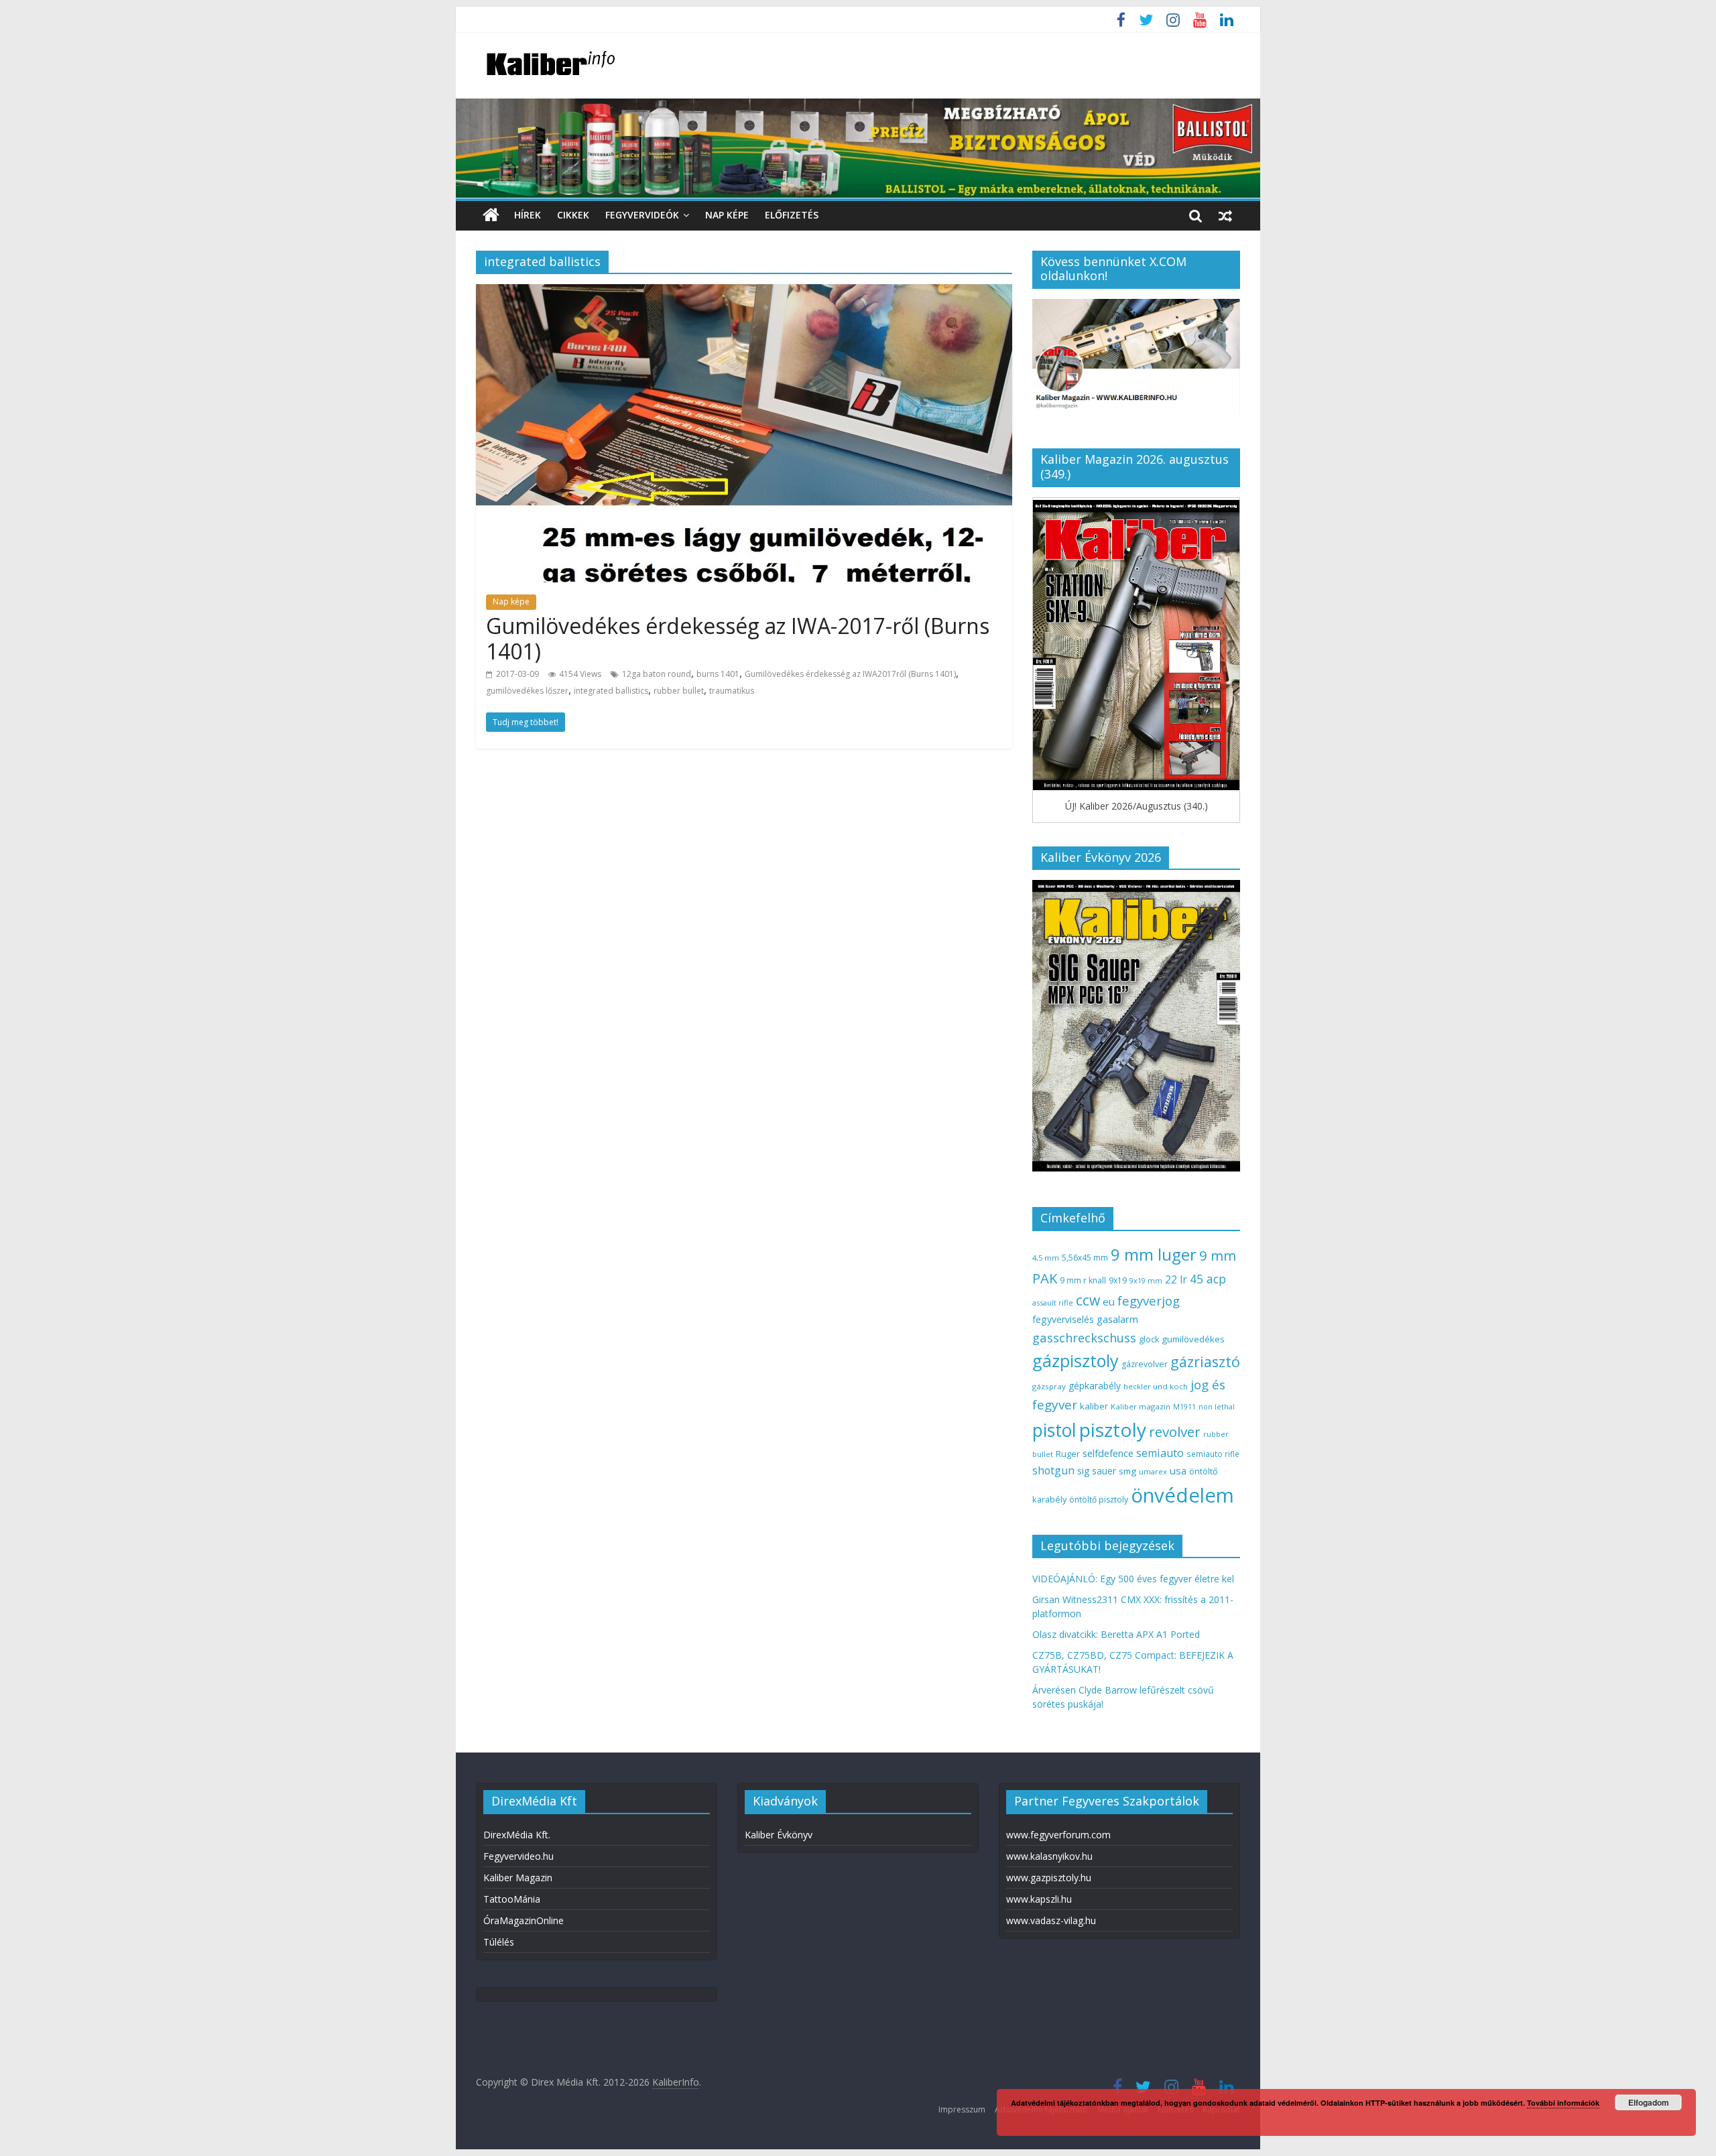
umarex (1153, 1471)
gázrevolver (1145, 1364)
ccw (1088, 1300)
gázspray (1049, 1386)
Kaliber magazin (1141, 1406)
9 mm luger (1154, 1254)
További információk (1563, 2103)
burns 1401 (718, 674)
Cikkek (573, 215)
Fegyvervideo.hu (518, 1856)
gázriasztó (1205, 1361)
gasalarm (1117, 1319)
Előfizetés (792, 215)
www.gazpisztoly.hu (1049, 1878)
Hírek (528, 215)
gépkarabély (1095, 1386)
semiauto (1160, 1453)
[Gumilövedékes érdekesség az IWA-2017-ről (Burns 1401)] (744, 292)
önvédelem (1182, 1495)
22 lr (1176, 1279)
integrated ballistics (611, 691)
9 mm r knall (1083, 1280)
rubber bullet (679, 691)
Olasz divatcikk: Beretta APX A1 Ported (1116, 1634)
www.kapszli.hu (1039, 1899)
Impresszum (962, 2109)
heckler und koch (1156, 1386)
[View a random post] (1225, 215)
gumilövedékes (1193, 1339)
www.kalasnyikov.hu (1049, 1856)
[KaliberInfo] (491, 215)
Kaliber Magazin (518, 1878)
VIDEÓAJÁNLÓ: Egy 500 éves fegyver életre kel (1133, 1579)
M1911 (1184, 1407)
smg (1127, 1471)
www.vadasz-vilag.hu (1051, 1920)
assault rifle (1053, 1303)
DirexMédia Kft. (517, 1835)
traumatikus (732, 691)
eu (1109, 1302)
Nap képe (727, 215)
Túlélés (499, 1942)
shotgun (1053, 1470)
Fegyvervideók (642, 215)
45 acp (1208, 1279)
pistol (1054, 1430)
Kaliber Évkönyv (779, 1835)
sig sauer (1097, 1471)
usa (1178, 1470)
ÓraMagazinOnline (524, 1920)
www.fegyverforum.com (1058, 1835)
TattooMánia (512, 1899)
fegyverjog (1149, 1301)
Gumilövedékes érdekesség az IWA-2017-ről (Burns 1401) (738, 638)
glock (1149, 1339)
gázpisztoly (1076, 1360)
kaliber (1094, 1406)
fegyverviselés (1063, 1319)
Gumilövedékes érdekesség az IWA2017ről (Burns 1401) (850, 674)
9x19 (1118, 1280)
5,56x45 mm (1085, 1258)
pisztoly (1113, 1430)
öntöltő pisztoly (1099, 1500)
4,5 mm (1046, 1258)
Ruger (1068, 1454)
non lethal (1217, 1406)
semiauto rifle (1213, 1454)
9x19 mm (1146, 1280)
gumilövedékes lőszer (527, 691)
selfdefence (1108, 1453)
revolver (1175, 1432)
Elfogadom (1649, 2102)
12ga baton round (657, 674)
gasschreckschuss (1084, 1337)
